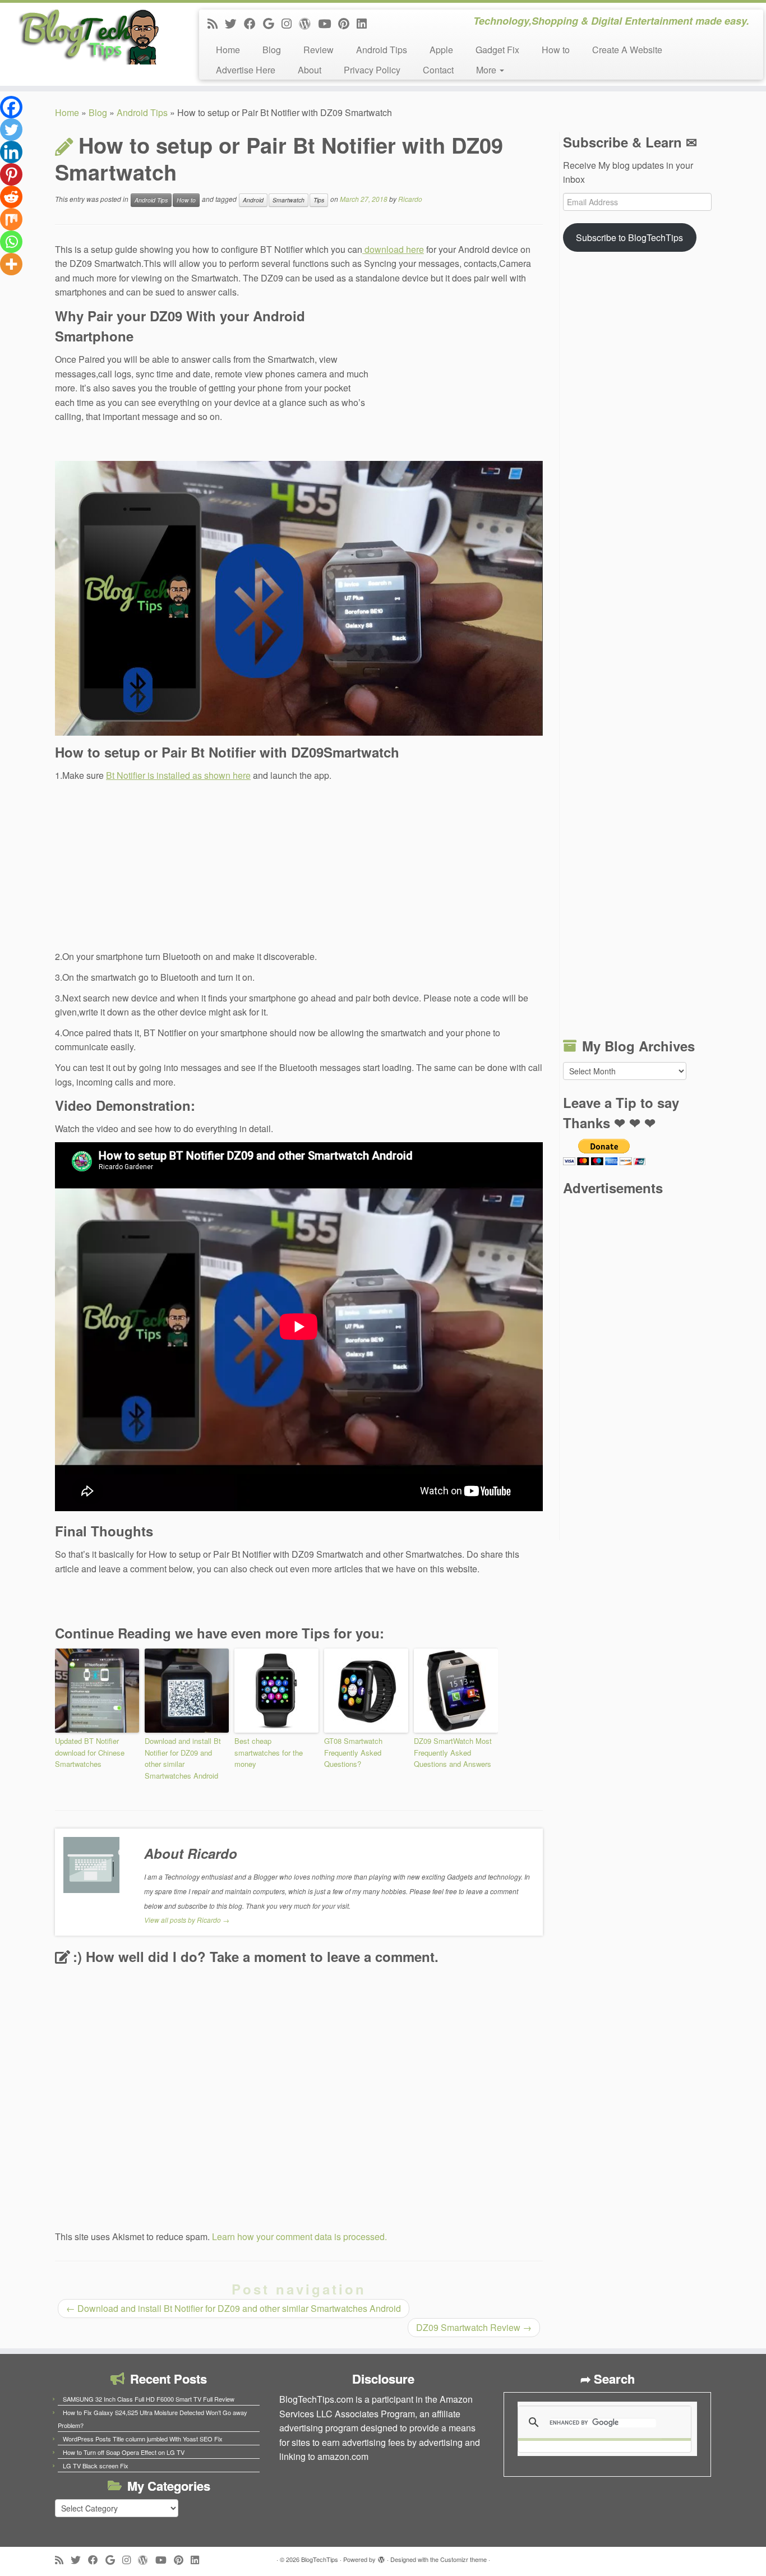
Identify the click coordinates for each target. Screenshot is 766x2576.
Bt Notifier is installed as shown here (178, 775)
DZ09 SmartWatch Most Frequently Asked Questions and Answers (453, 1753)
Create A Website (627, 50)
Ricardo (410, 199)
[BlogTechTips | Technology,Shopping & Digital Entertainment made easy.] (88, 36)
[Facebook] (11, 107)
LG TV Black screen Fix (96, 2466)
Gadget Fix (497, 50)
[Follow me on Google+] (272, 23)
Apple (441, 50)
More (487, 70)
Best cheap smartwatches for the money (269, 1753)
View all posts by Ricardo (187, 1920)
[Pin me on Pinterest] (347, 23)
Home (228, 50)
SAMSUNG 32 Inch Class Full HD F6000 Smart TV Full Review (149, 2399)
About (310, 70)
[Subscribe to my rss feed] (216, 23)
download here (393, 249)
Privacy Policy (372, 70)
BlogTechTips (320, 2559)
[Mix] (11, 219)
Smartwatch (289, 200)
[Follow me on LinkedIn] (365, 23)
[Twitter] (11, 130)
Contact (438, 70)
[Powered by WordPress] (381, 2557)
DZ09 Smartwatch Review (474, 2327)
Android (253, 200)
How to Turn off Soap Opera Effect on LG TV (124, 2452)
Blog (272, 50)
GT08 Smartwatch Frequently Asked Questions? (353, 1753)
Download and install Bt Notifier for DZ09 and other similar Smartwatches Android (183, 1758)
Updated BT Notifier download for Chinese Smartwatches (90, 1753)
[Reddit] (11, 197)
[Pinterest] (11, 174)
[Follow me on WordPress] (308, 23)
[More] (11, 264)
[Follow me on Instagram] (290, 23)
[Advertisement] (459, 381)
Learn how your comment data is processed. (299, 2236)
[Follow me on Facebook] (253, 23)
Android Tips (382, 50)
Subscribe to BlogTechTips (629, 237)
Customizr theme (463, 2559)
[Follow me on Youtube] (328, 23)
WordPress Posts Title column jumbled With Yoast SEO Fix (143, 2439)
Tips (319, 200)
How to (556, 50)
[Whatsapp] (11, 242)
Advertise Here (246, 70)
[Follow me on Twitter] (234, 23)
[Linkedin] (11, 152)
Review (319, 50)
